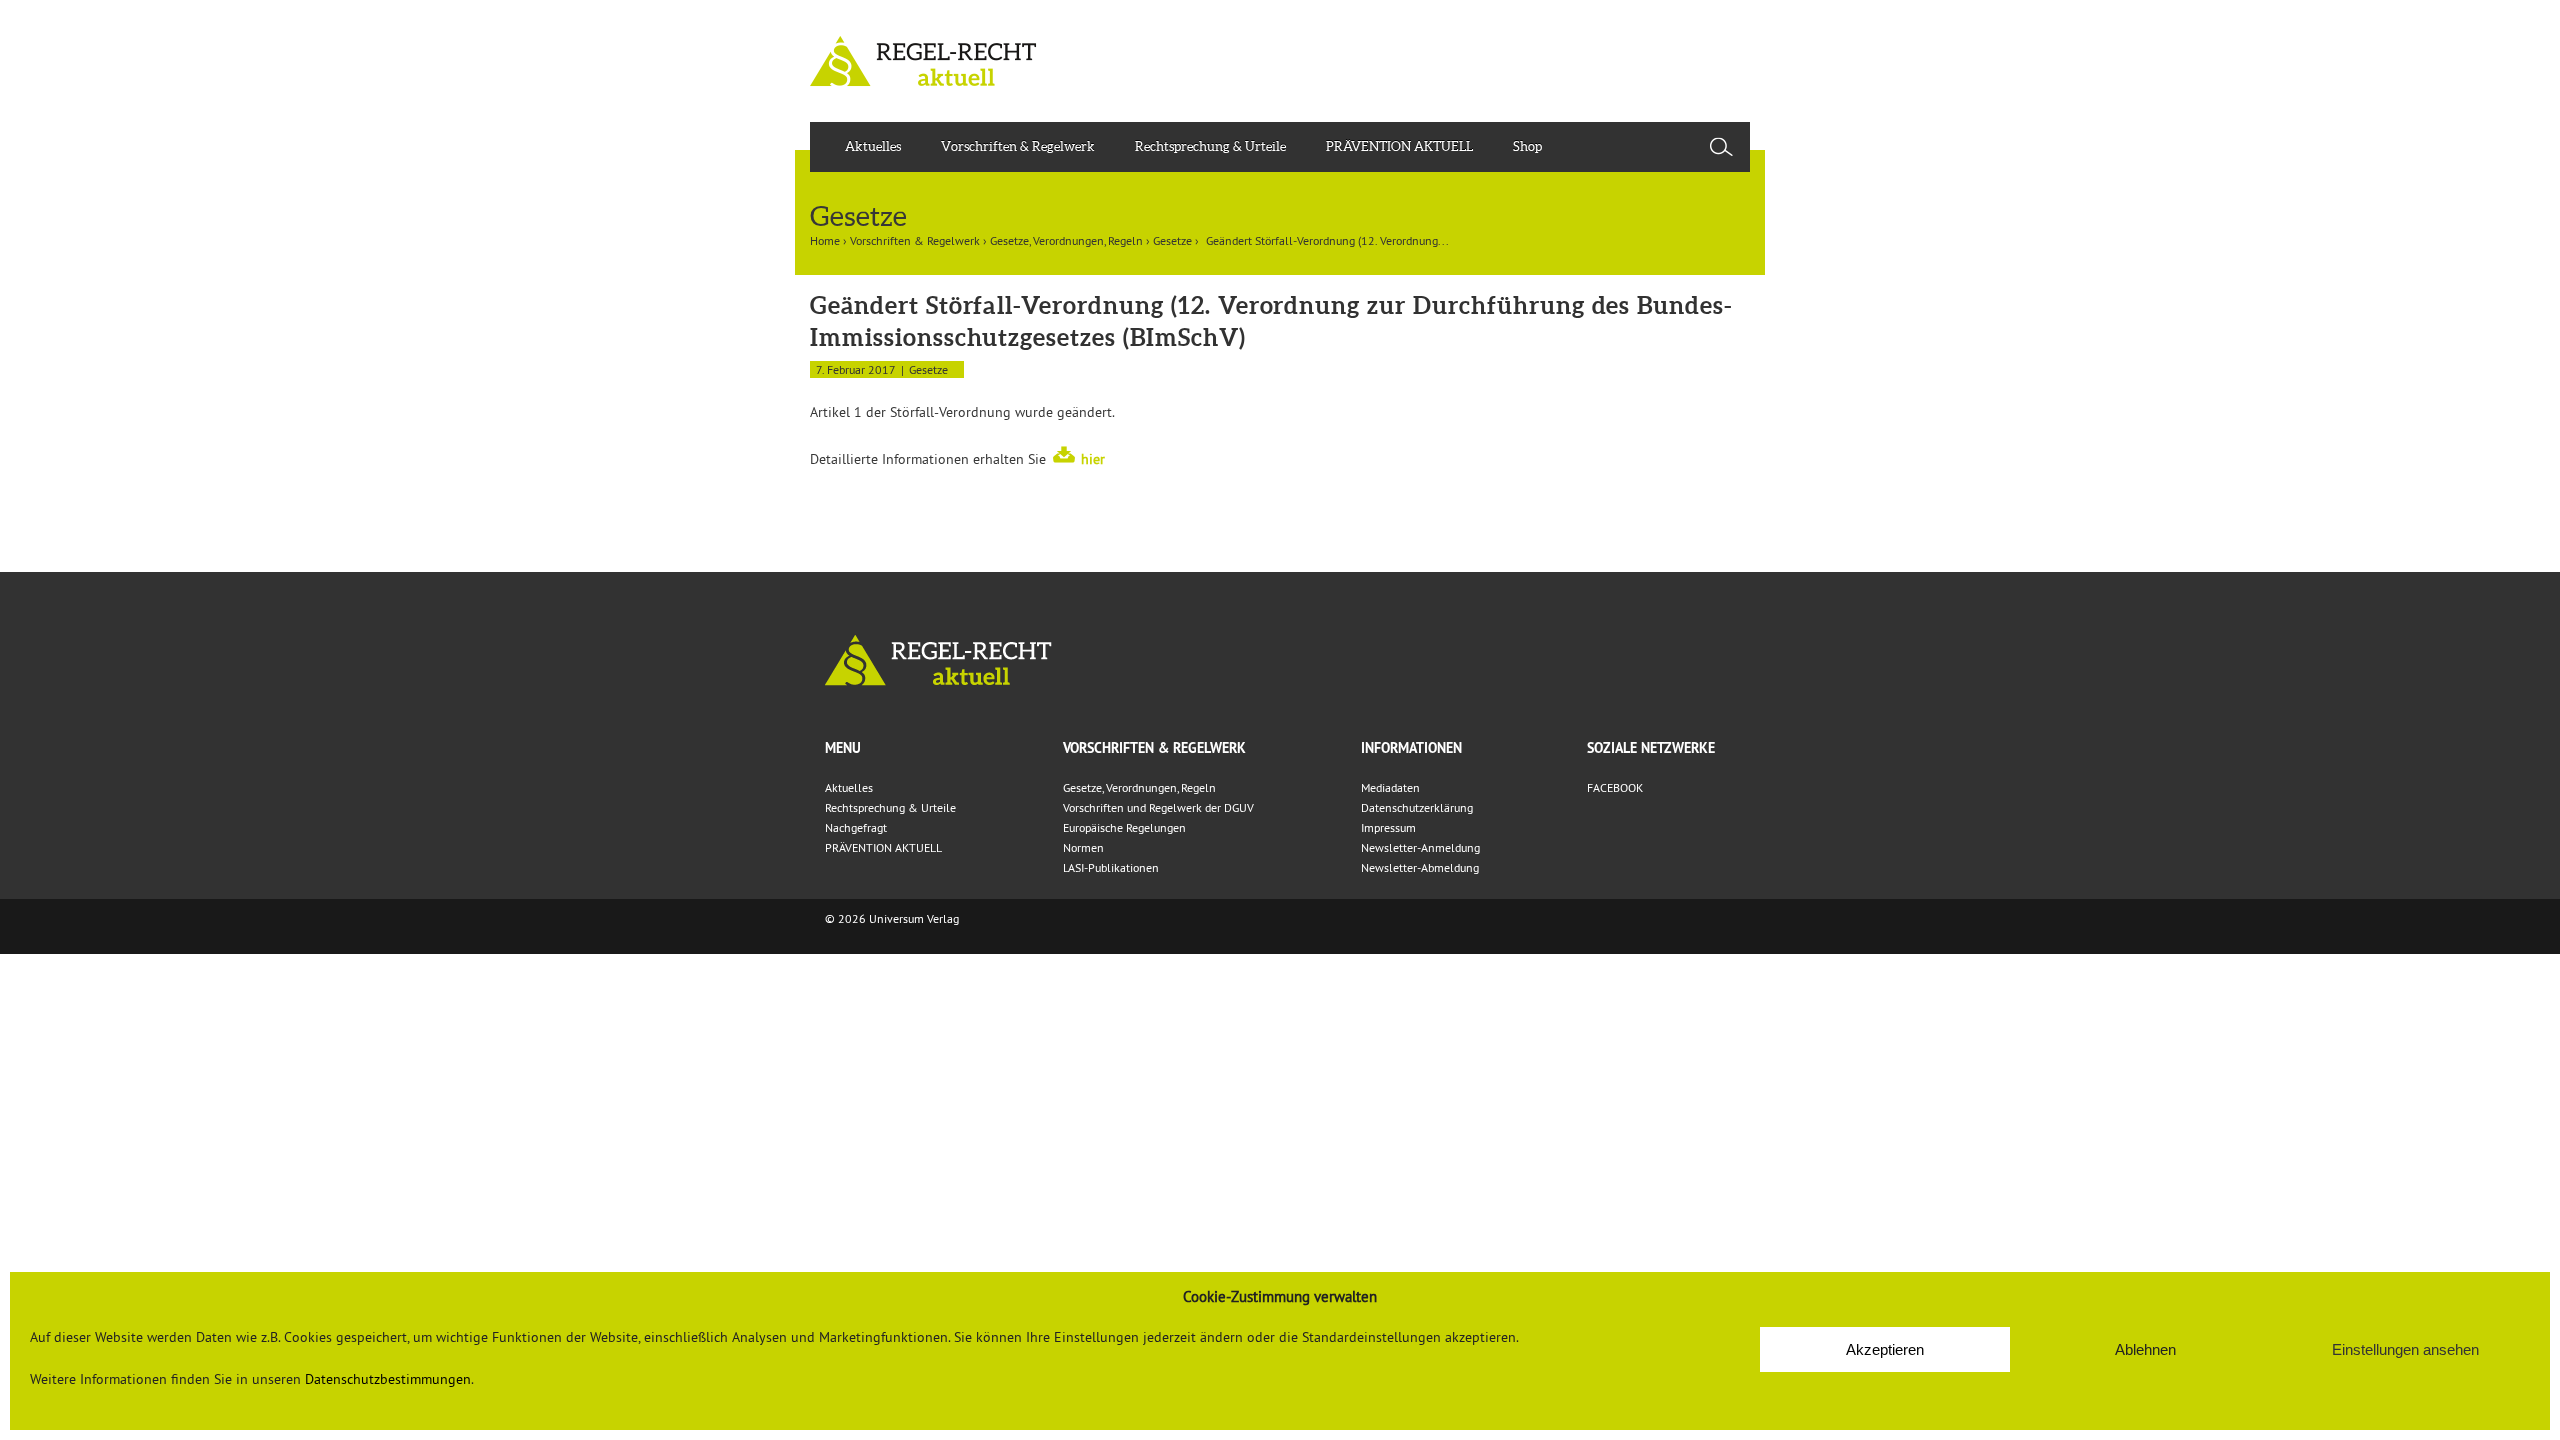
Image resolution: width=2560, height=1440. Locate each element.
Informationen (1411, 748)
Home (825, 240)
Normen (1083, 847)
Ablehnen (2145, 1349)
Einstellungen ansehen (2405, 1349)
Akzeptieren (1885, 1349)
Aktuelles (873, 146)
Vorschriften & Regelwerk (1018, 146)
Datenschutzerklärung (1417, 807)
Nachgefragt (856, 827)
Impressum (1388, 827)
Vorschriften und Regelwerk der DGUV (1158, 807)
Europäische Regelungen (1124, 827)
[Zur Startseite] (1280, 660)
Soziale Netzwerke (1651, 748)
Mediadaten (1390, 787)
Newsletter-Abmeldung (1420, 867)
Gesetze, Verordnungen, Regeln (1066, 240)
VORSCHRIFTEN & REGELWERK (1154, 748)
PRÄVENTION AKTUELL (1399, 146)
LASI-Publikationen (1111, 867)
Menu (843, 748)
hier (1093, 459)
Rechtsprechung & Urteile (1210, 146)
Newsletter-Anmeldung (1420, 847)
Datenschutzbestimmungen (388, 1379)
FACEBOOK (1615, 787)
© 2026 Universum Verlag (892, 918)
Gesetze (1172, 240)
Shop (1527, 146)
